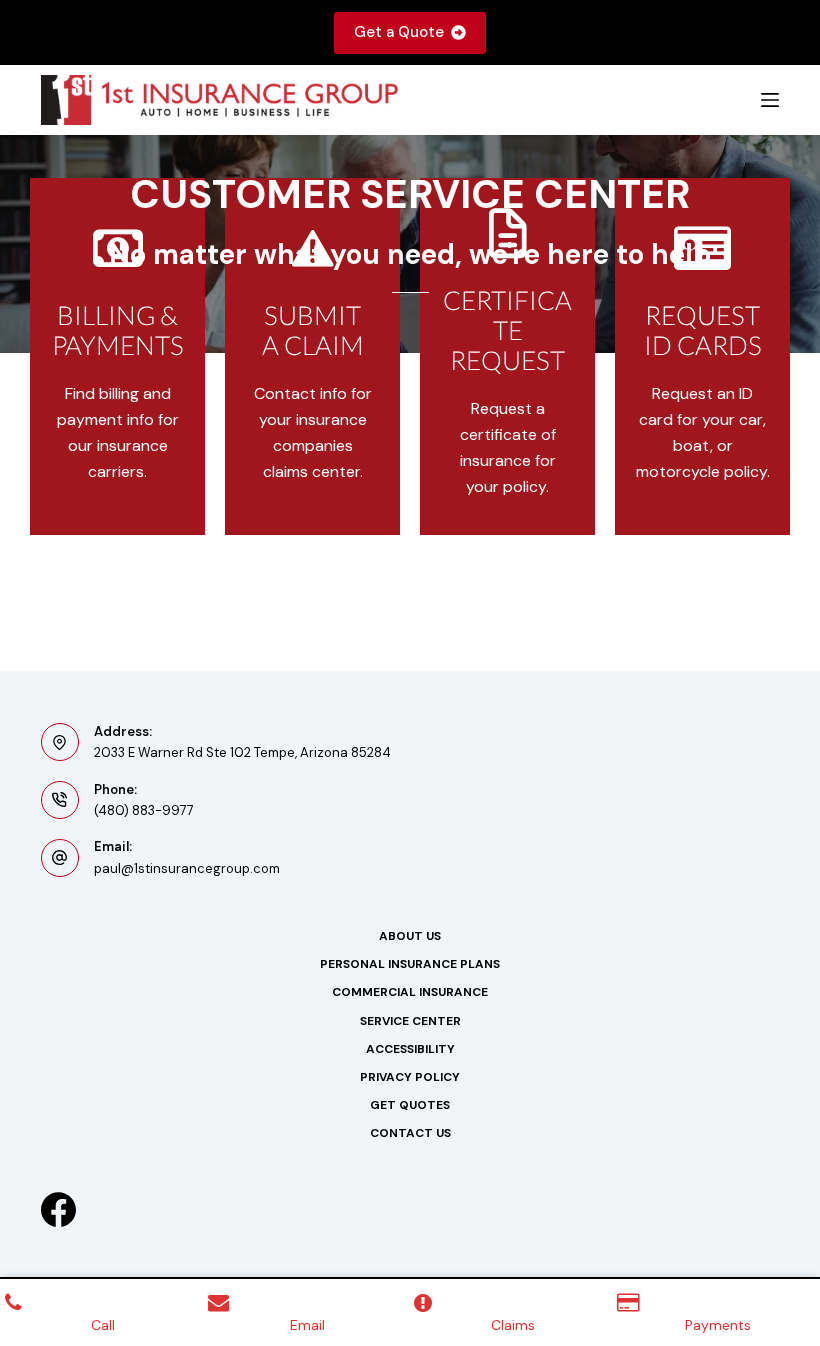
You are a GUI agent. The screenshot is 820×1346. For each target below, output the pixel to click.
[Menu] (770, 100)
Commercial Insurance (410, 992)
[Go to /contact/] (312, 356)
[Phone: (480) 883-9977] (60, 800)
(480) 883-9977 (144, 810)
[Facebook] (58, 1209)
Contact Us (410, 1133)
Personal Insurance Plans (410, 964)
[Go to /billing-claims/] (117, 356)
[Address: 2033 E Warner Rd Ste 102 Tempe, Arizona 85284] (60, 742)
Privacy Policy (410, 1077)
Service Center (410, 1021)
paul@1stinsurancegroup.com (187, 868)
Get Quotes (410, 1105)
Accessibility (410, 1049)
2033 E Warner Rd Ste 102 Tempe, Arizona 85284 (242, 752)
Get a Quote (399, 32)
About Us (410, 936)
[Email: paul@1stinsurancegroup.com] (60, 858)
